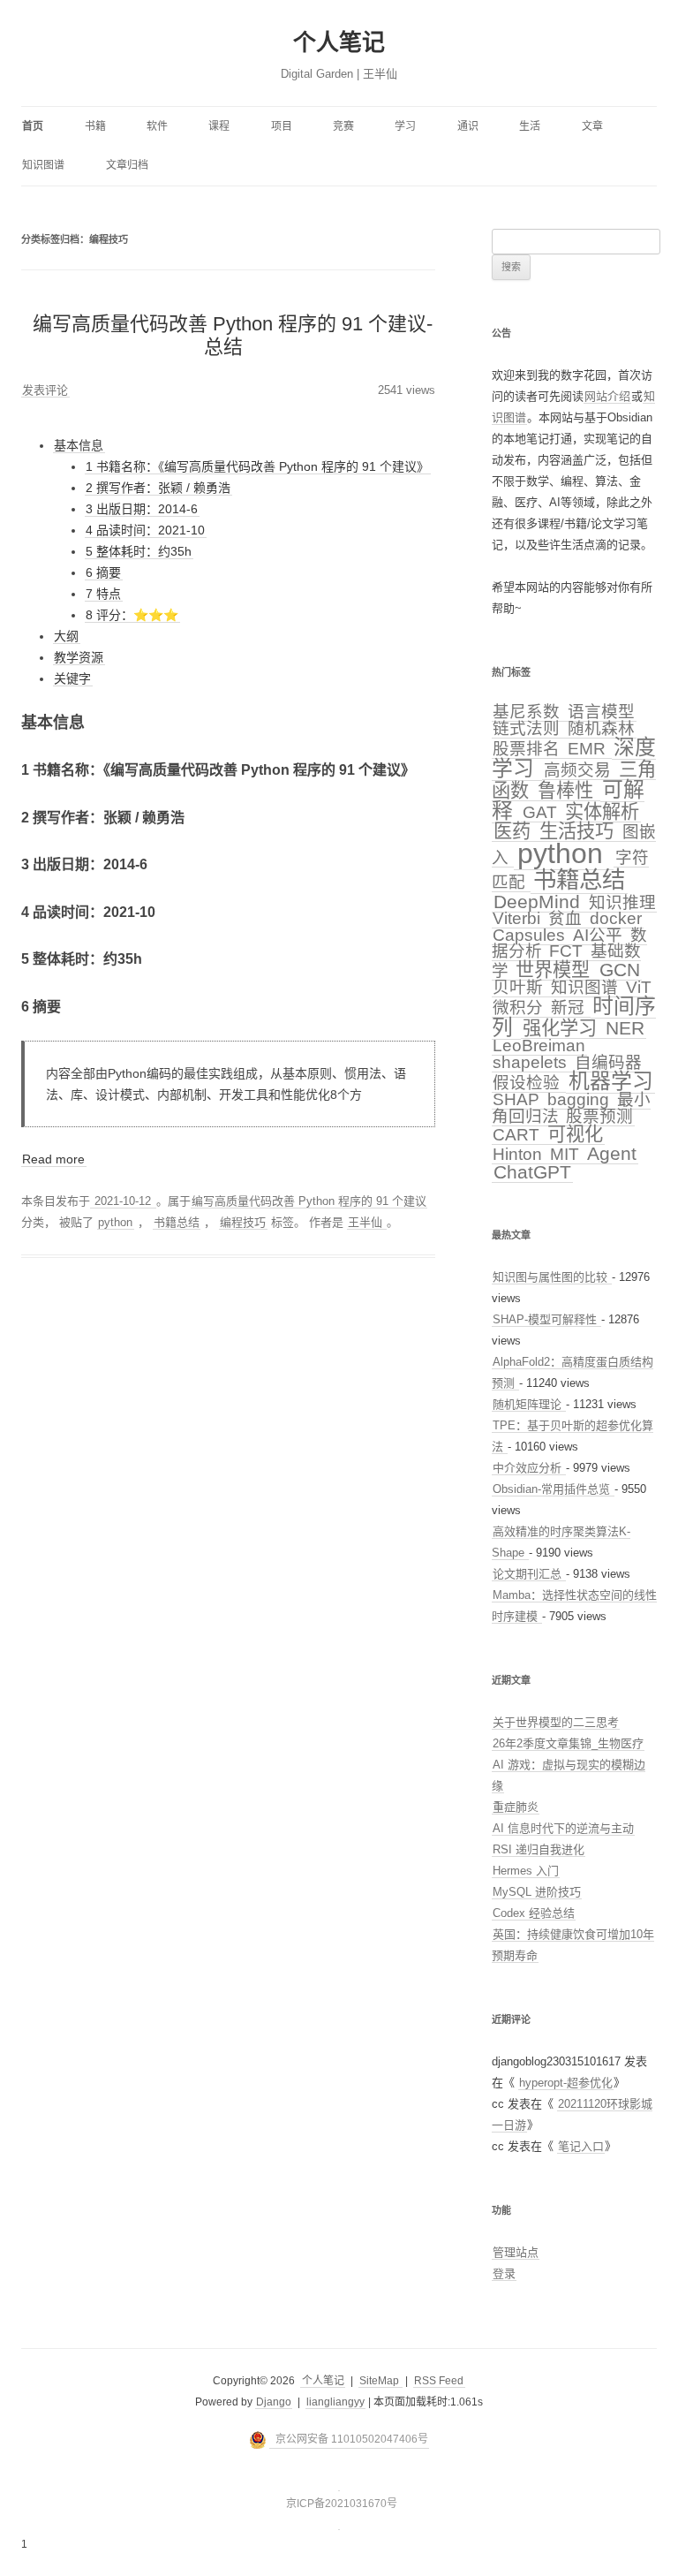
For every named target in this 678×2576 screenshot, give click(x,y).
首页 (33, 126)
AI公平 (600, 935)
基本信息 (79, 445)
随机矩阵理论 (529, 1404)
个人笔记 (339, 42)
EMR (589, 749)
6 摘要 (103, 572)
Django (274, 2402)
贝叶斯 (520, 987)
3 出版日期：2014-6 (142, 509)
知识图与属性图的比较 (552, 1277)
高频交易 (580, 770)
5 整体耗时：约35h (139, 551)
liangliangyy (335, 2402)
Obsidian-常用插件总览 (553, 1489)
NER (625, 1028)
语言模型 (601, 712)
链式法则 (528, 728)
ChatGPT (532, 1172)
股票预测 (599, 1116)
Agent (612, 1153)
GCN (620, 970)
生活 (530, 126)
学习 (405, 126)
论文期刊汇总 (529, 1574)
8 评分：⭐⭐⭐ (132, 615)
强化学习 (562, 1028)
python (115, 1222)
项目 (282, 126)
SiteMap (380, 2381)
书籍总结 (177, 1222)
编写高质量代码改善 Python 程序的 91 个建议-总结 (233, 335)
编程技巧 (243, 1222)
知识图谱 (43, 165)
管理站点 (516, 2252)
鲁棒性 (568, 790)
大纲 (66, 636)
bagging (580, 1099)
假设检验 (528, 1083)
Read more (53, 1159)
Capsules (531, 935)
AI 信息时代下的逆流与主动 (563, 1828)
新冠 (570, 1008)
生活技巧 (579, 831)
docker (616, 918)
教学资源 (79, 657)
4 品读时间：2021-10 (145, 530)
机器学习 (611, 1081)
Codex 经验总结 (534, 1913)
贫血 (567, 918)
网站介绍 (607, 396)
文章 (592, 126)
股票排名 (528, 749)
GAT (542, 812)
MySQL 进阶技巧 (537, 1892)
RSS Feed (439, 2381)
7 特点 (103, 594)
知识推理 (622, 902)
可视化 (575, 1134)
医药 (515, 831)
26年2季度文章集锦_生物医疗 (568, 1743)
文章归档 (127, 165)
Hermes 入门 (526, 1871)
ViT (639, 987)
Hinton (520, 1154)
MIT (567, 1154)
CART (518, 1135)
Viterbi (519, 918)
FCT (568, 951)
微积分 (520, 1008)
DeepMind (539, 902)
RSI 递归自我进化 (539, 1849)
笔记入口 (581, 2146)
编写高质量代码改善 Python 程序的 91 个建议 (309, 1201)
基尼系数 (528, 712)
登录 (504, 2273)
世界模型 (555, 970)
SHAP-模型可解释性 (546, 1319)
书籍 (95, 126)
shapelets (532, 1062)
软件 (157, 126)
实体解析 (602, 811)
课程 (219, 126)
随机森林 (601, 728)
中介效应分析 (529, 1468)
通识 (468, 126)
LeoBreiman (539, 1046)
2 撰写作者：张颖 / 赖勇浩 (158, 488)
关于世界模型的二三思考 (556, 1722)
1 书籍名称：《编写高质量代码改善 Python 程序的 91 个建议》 (257, 466)
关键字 (72, 678)
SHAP (518, 1099)
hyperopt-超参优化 (566, 2083)
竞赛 (343, 126)
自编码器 (608, 1062)
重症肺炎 (516, 1807)
